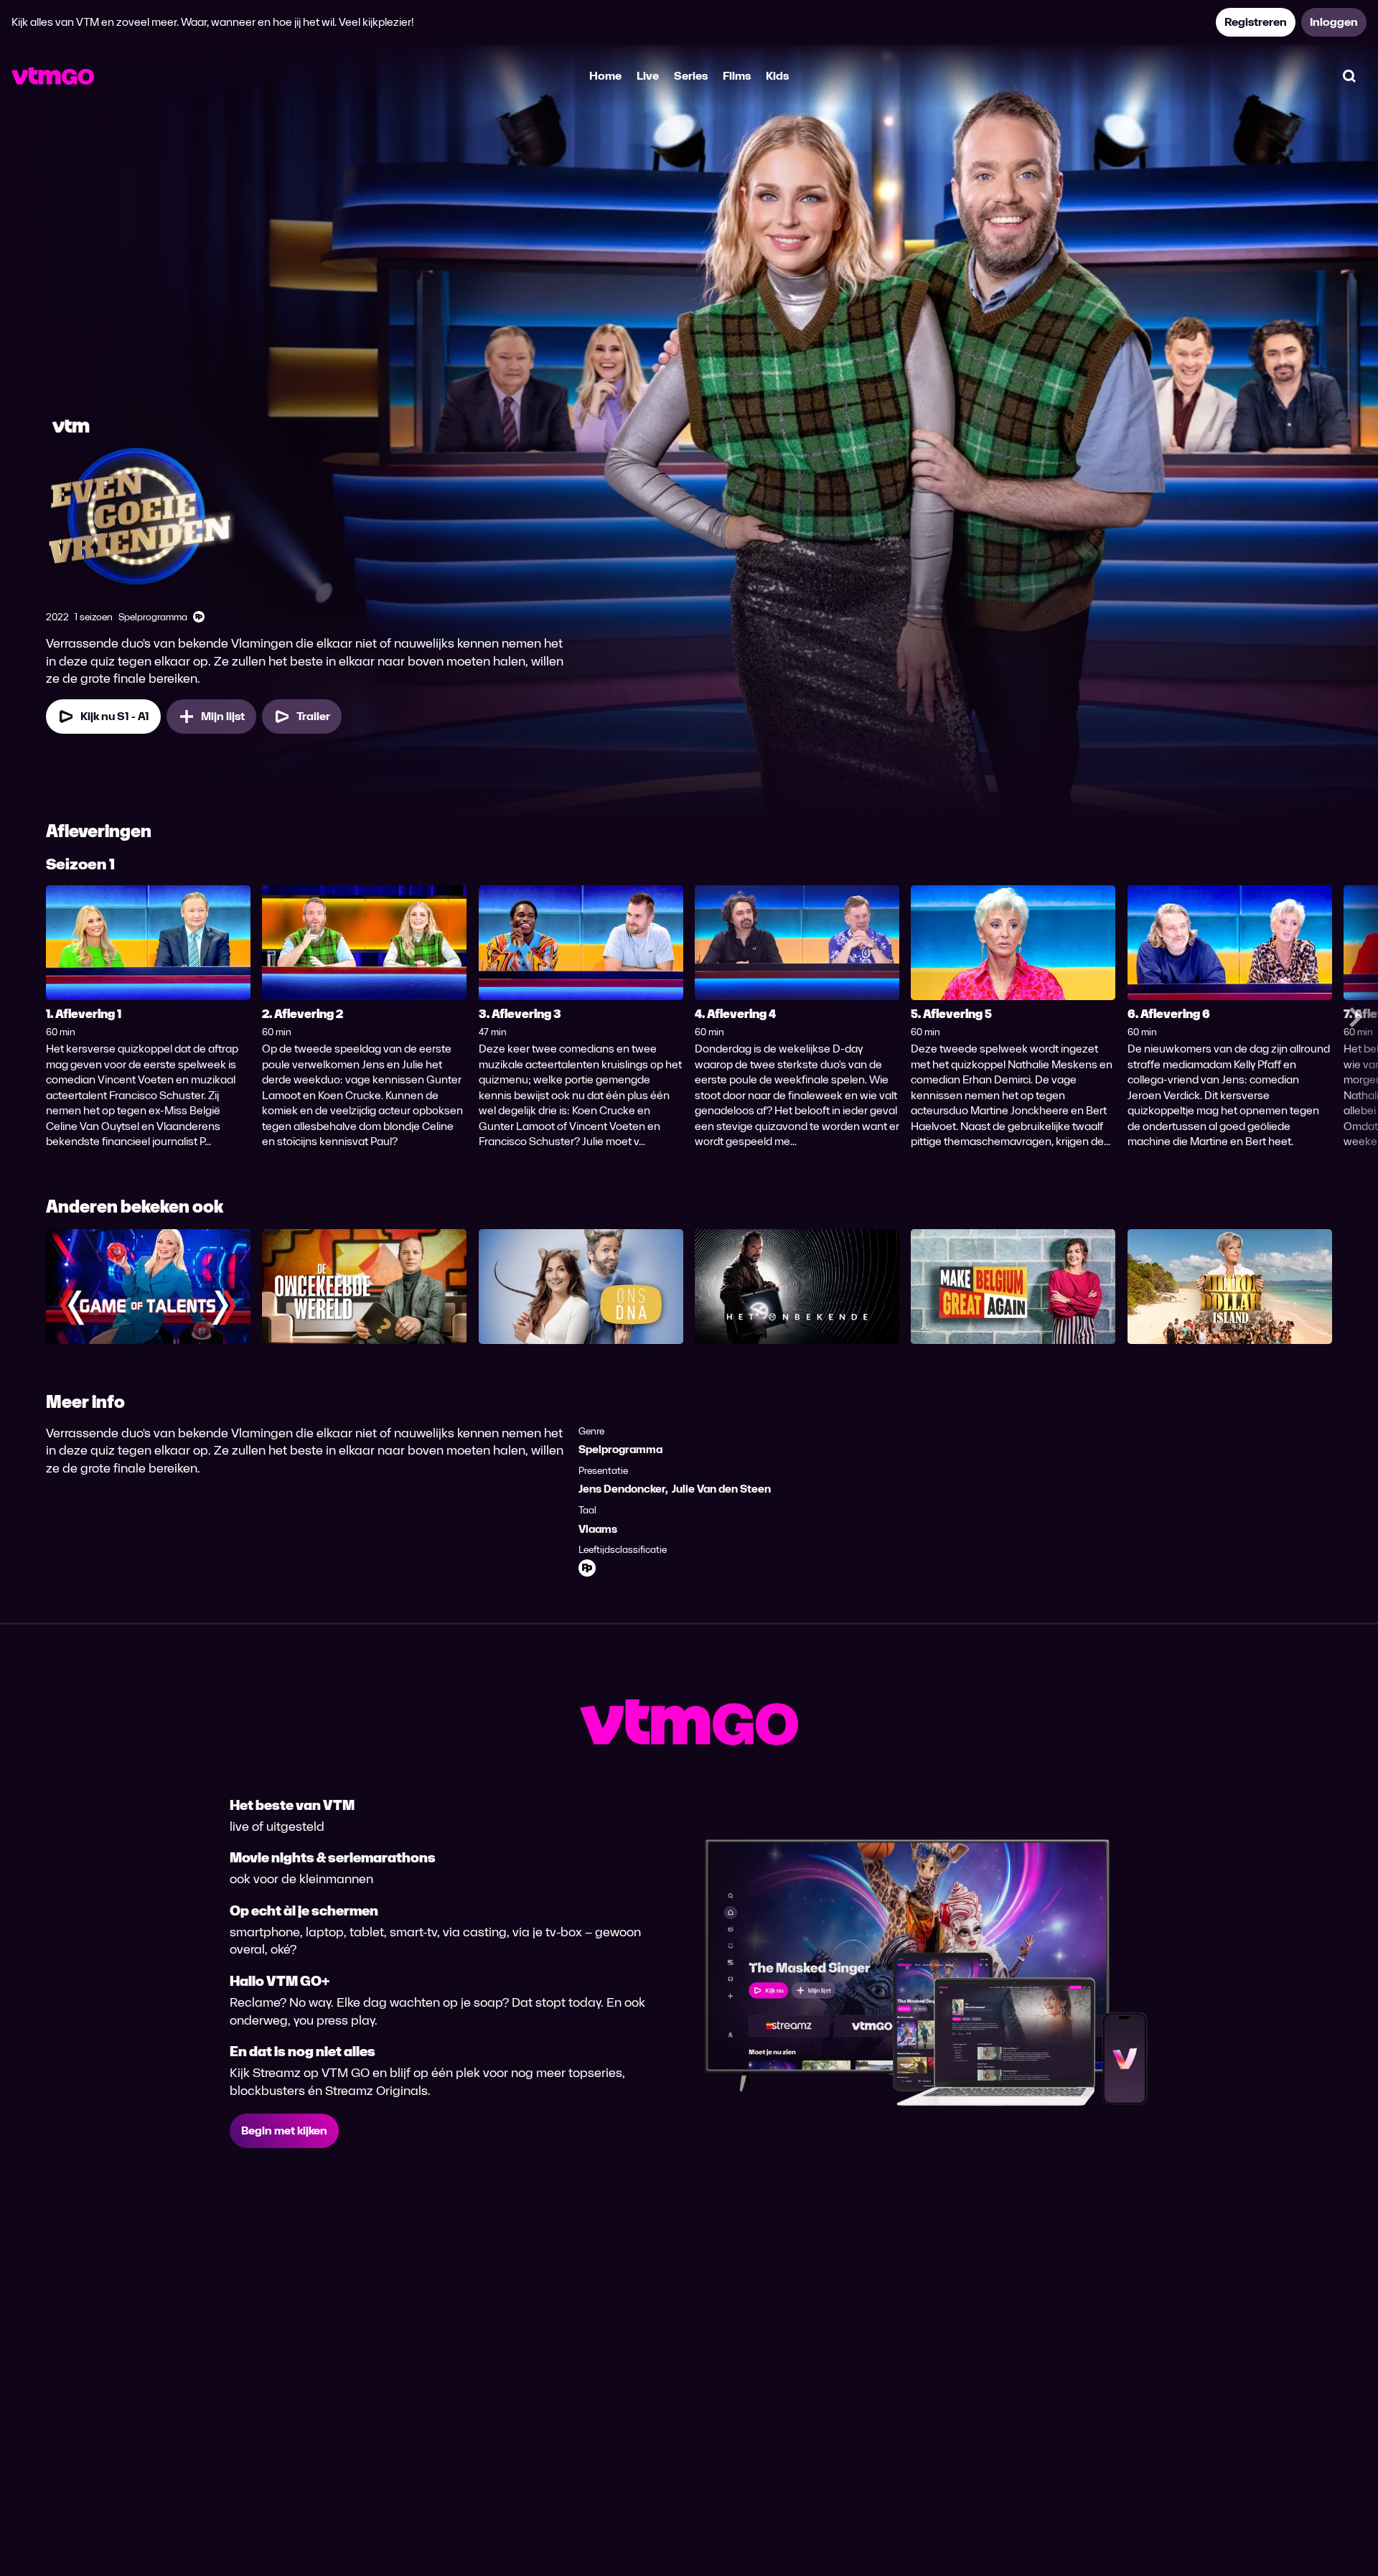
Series (691, 76)
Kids (777, 76)
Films (737, 76)
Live (648, 76)
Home (605, 76)
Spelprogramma (620, 1449)
